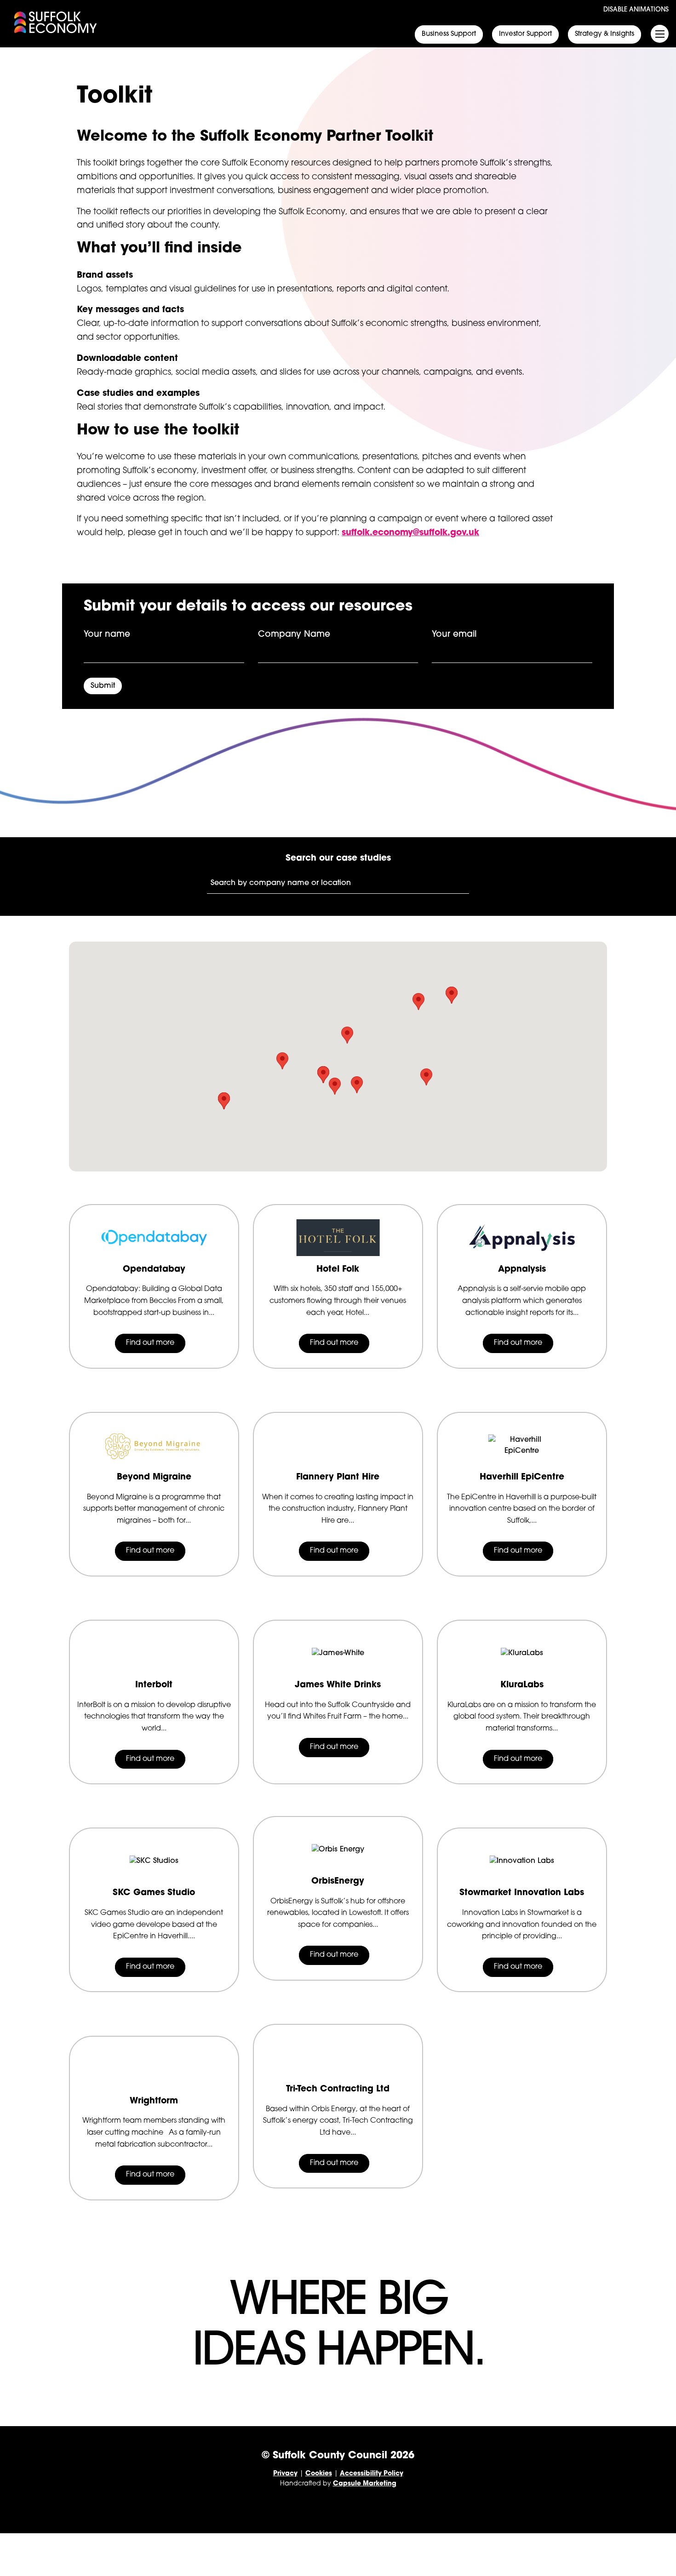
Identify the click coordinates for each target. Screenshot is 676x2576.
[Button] (449, 35)
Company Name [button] (294, 635)
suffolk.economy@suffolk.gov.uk (410, 533)
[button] (421, 10)
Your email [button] (454, 635)
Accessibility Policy (372, 2474)
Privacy (285, 2474)
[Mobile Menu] (660, 34)
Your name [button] (107, 635)
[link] (56, 22)
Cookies (319, 2474)
